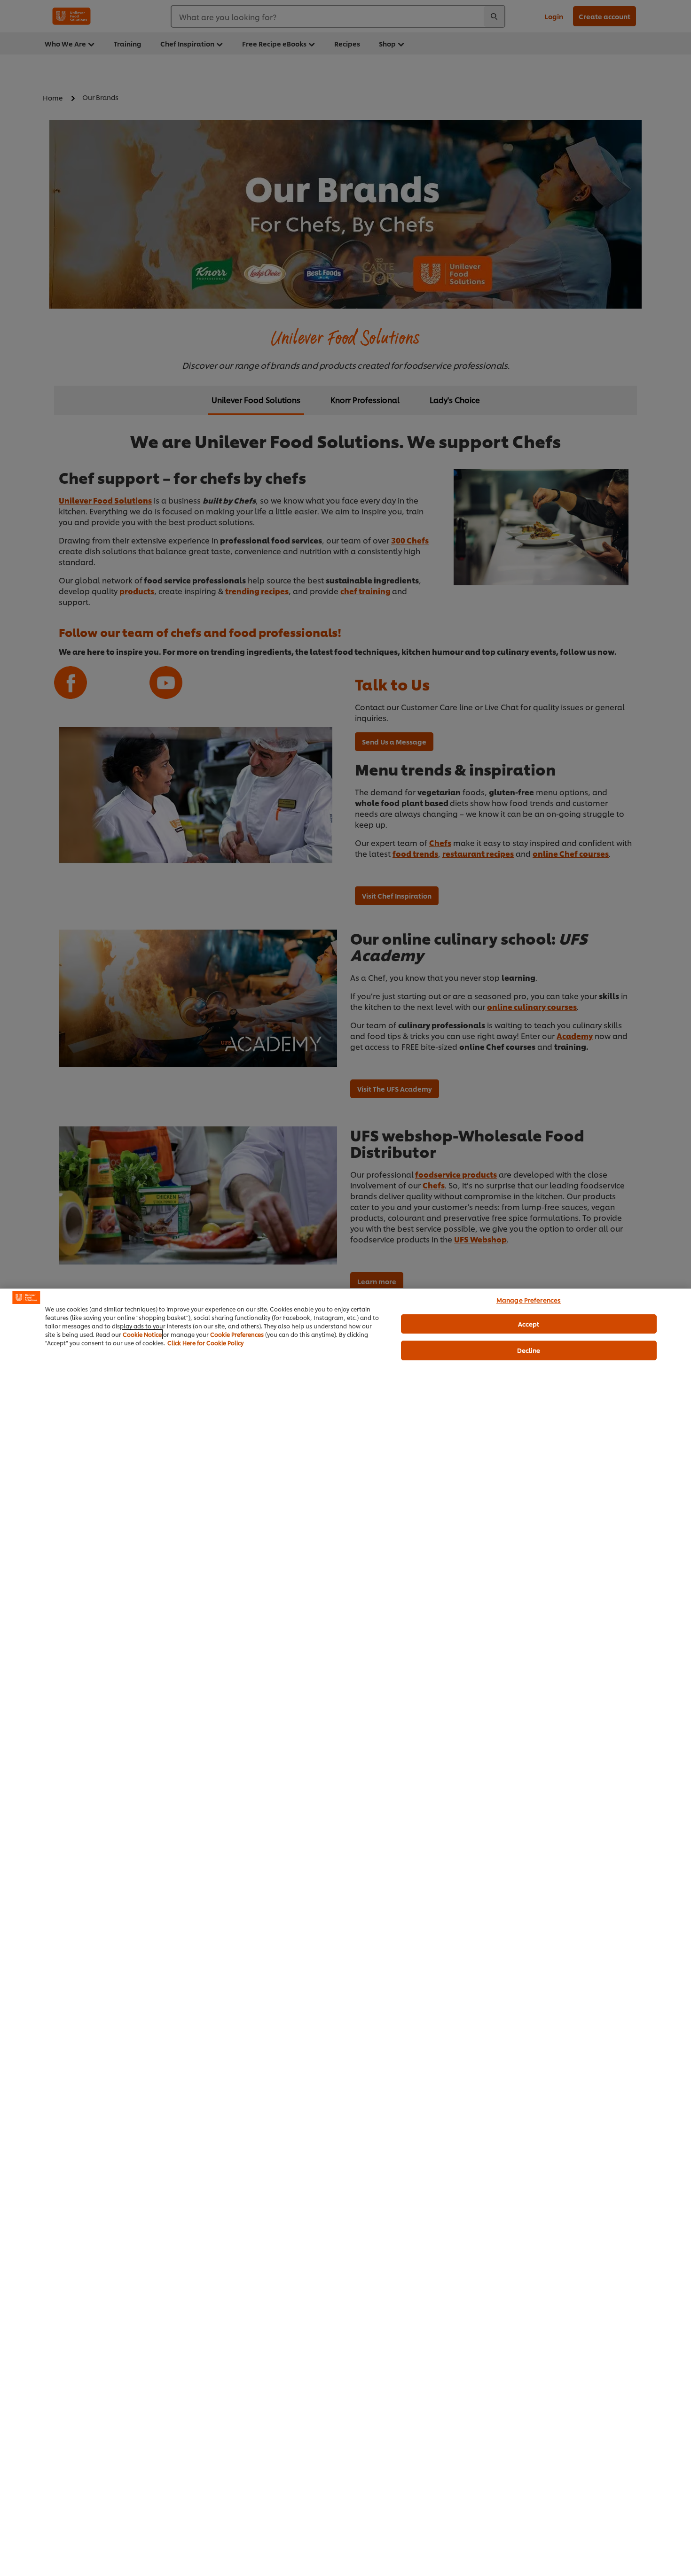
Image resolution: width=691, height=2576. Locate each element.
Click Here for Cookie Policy (205, 1343)
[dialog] (345, 1932)
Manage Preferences (529, 1300)
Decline (529, 1350)
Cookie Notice (142, 1334)
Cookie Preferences (237, 1334)
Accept (529, 1324)
